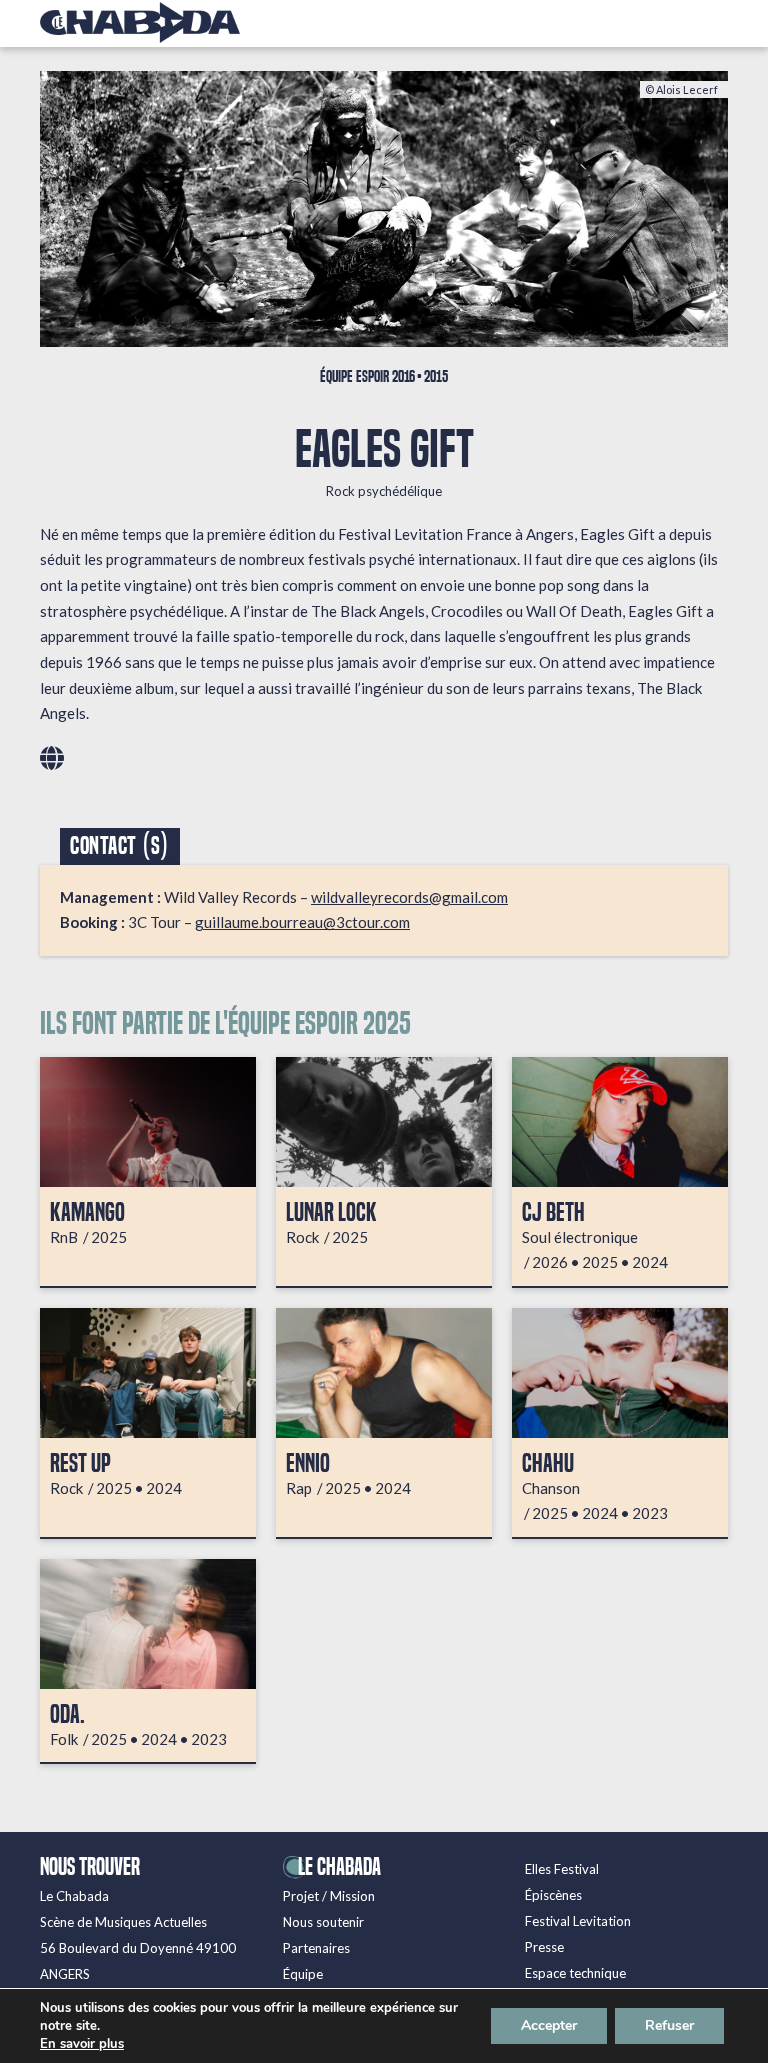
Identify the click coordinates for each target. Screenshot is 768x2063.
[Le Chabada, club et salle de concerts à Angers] (140, 22)
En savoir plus (82, 2044)
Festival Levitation (578, 1921)
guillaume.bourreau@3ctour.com (302, 922)
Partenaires (316, 1948)
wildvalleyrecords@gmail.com (409, 897)
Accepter (549, 2025)
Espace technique (575, 1973)
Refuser (669, 2025)
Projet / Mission (329, 1896)
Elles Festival (562, 1869)
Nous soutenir (323, 1922)
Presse (544, 1947)
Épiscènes (553, 1895)
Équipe (303, 1974)
